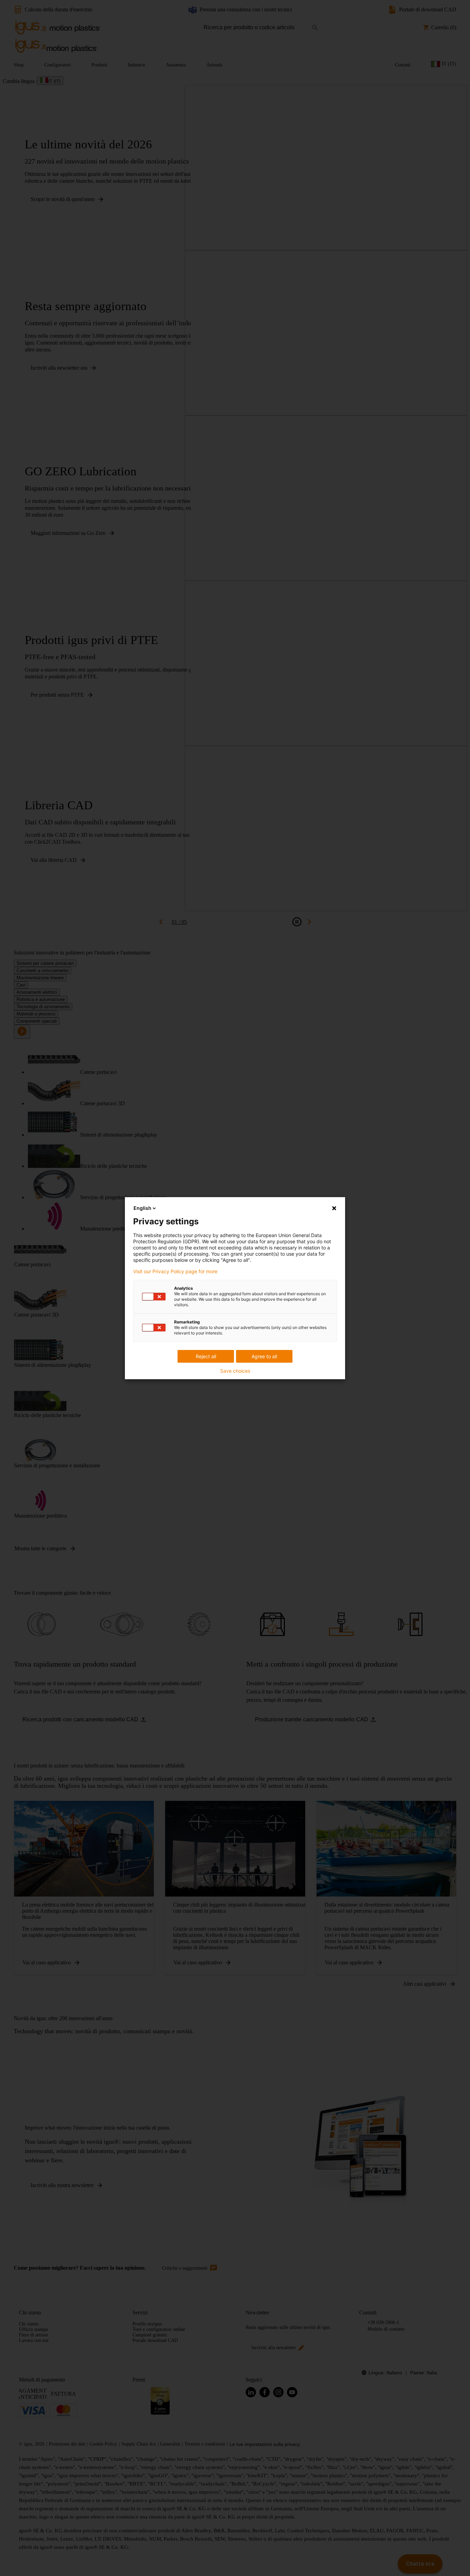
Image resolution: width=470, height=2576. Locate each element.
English (142, 1208)
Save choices (235, 1371)
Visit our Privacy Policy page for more (175, 1271)
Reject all (206, 1356)
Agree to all (264, 1356)
